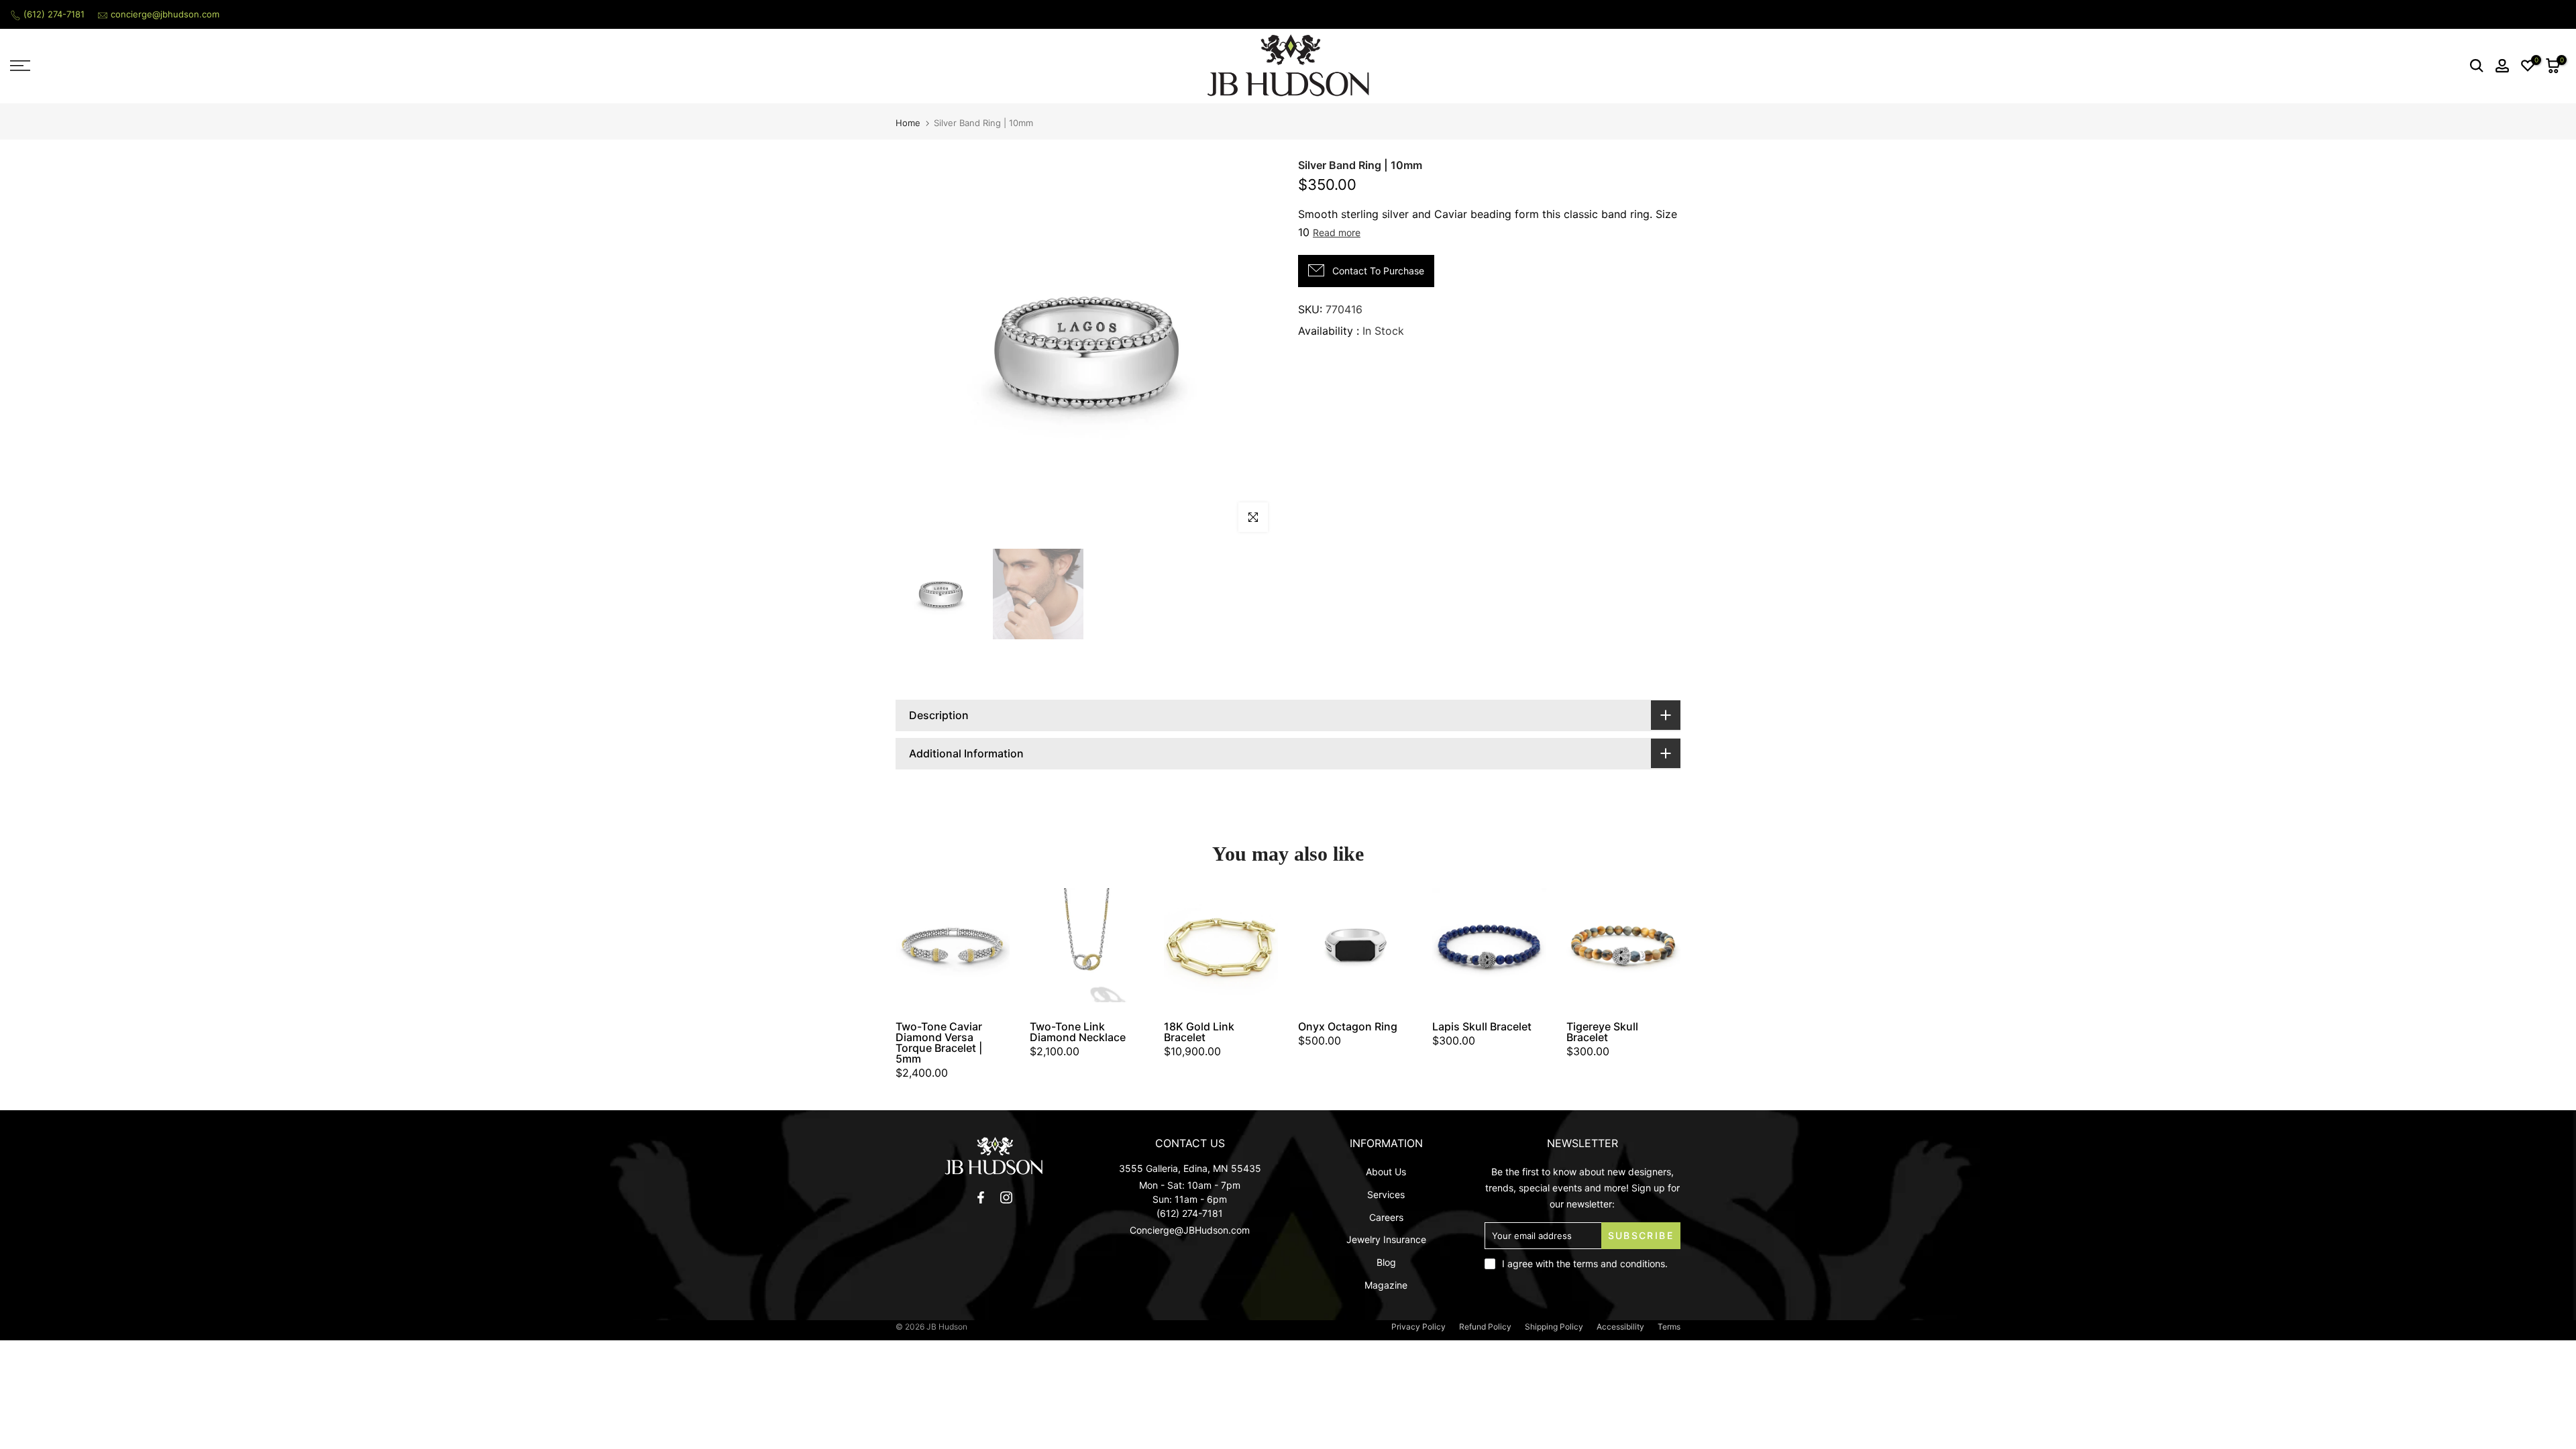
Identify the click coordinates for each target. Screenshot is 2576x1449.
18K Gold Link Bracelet (1199, 1032)
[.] (994, 1156)
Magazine (1386, 1285)
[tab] (1288, 715)
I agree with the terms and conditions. (1585, 1264)
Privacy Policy (1418, 1327)
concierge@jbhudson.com (165, 14)
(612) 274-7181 (54, 14)
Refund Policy (1485, 1327)
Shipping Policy (1554, 1327)
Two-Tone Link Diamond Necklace (1078, 1032)
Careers (1386, 1217)
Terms (1669, 1327)
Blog (1386, 1262)
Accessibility (1620, 1327)
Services (1386, 1194)
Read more (1337, 232)
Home (908, 123)
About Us (1386, 1172)
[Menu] (322, 66)
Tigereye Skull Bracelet (1602, 1032)
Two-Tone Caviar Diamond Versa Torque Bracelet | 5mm (939, 1042)
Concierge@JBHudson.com (1190, 1230)
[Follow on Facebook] (981, 1197)
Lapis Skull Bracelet (1482, 1026)
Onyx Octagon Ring (1348, 1026)
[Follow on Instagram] (1006, 1197)
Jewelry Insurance (1386, 1239)
